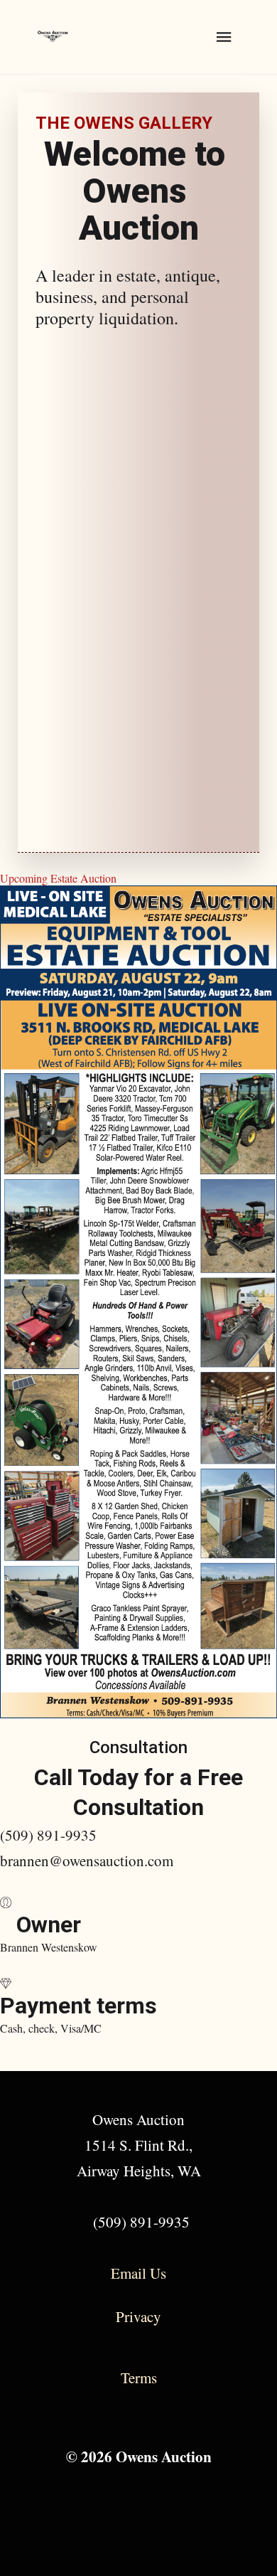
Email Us (138, 2273)
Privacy (138, 2316)
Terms (139, 2378)
